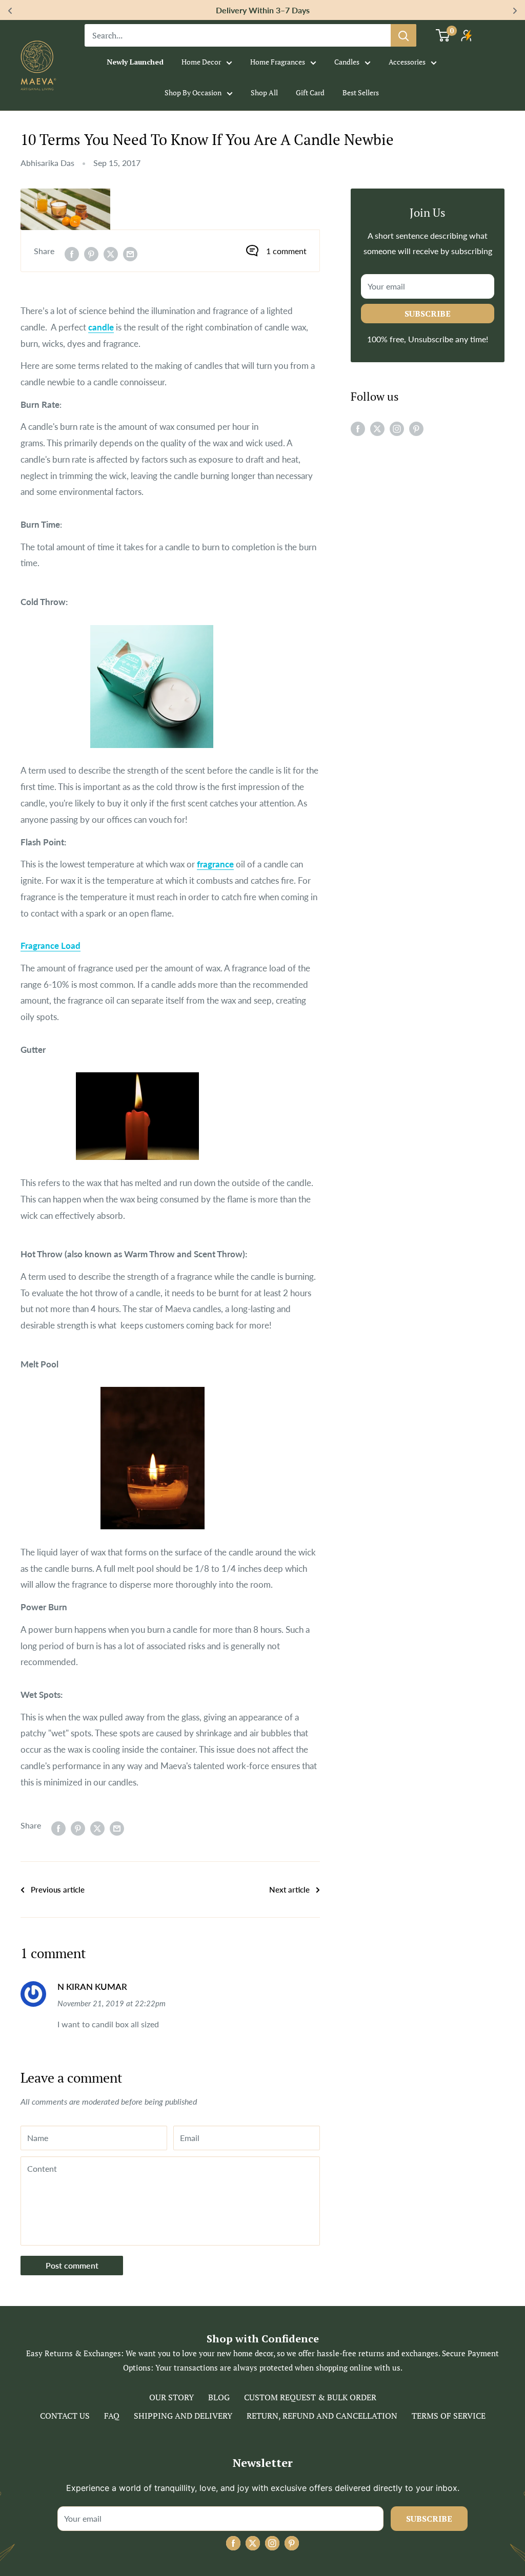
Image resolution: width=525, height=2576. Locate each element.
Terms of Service (449, 2416)
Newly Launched (135, 62)
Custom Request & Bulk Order (310, 2397)
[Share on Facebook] (72, 253)
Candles (347, 62)
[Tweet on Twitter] (111, 253)
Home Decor (201, 62)
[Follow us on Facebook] (358, 428)
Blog (219, 2397)
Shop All (264, 92)
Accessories (407, 62)
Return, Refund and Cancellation (322, 2416)
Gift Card (310, 92)
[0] (443, 35)
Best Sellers (361, 92)
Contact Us (65, 2416)
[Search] (403, 35)
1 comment (286, 251)
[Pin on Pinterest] (91, 253)
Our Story (171, 2397)
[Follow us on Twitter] (377, 428)
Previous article (58, 1889)
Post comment (72, 2265)
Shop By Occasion (193, 92)
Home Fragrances (278, 62)
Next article (289, 1889)
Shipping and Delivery (183, 2416)
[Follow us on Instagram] (397, 428)
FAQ (112, 2416)
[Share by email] (130, 253)
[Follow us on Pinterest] (416, 428)
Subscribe (428, 314)
